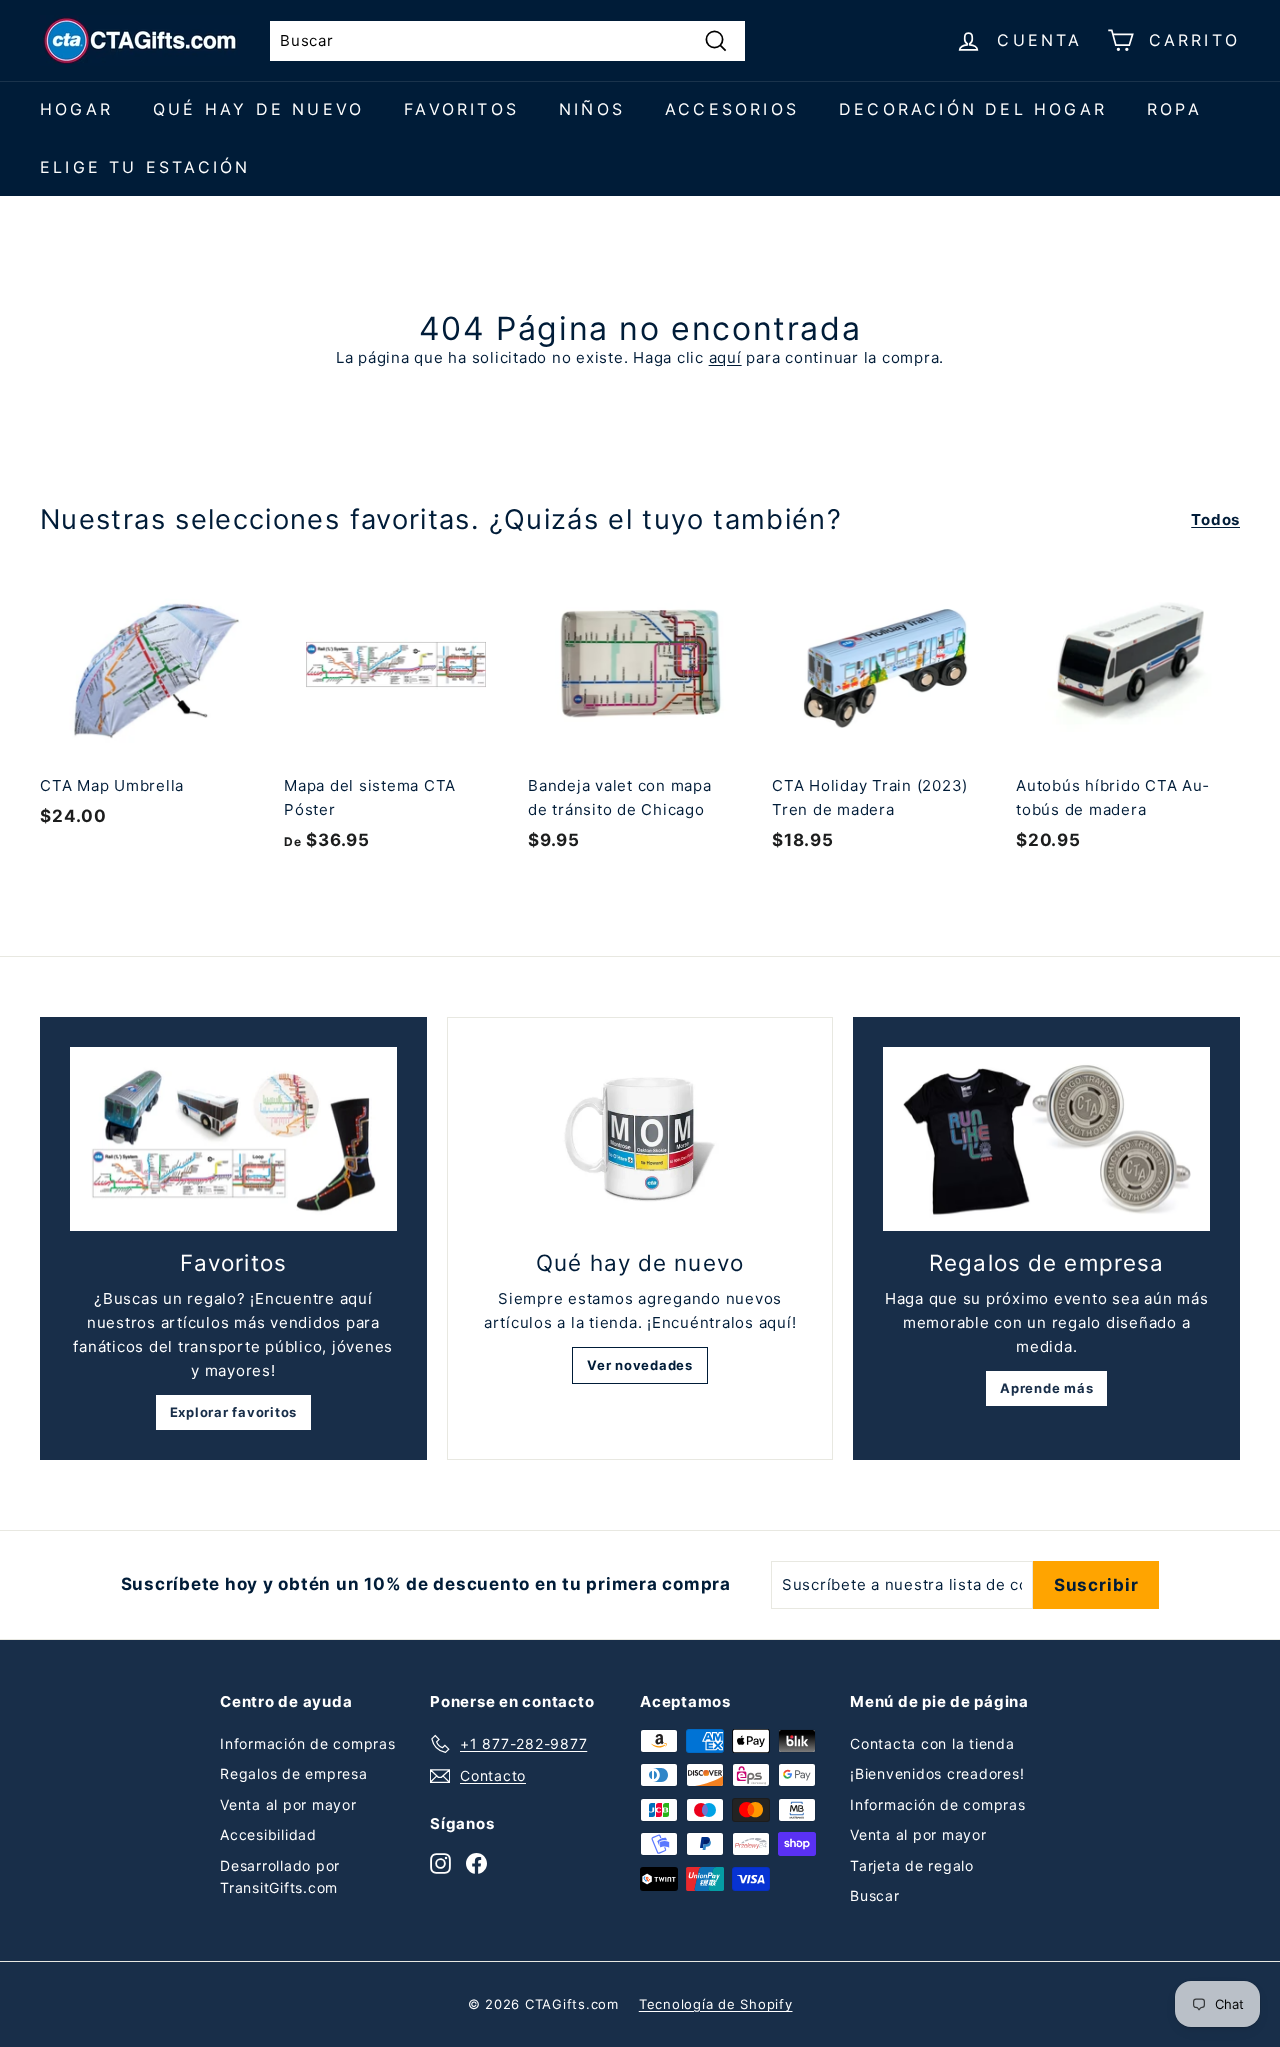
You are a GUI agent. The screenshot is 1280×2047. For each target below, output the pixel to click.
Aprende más (1046, 1388)
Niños (592, 109)
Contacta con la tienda (932, 1743)
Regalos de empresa (294, 1773)
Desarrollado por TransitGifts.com (280, 1876)
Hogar (76, 109)
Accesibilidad (268, 1834)
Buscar (875, 1895)
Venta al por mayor (288, 1804)
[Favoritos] (233, 1139)
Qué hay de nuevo (258, 109)
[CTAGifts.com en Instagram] (440, 1862)
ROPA (1174, 109)
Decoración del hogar (973, 109)
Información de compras (308, 1743)
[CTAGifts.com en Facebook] (476, 1862)
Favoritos (461, 109)
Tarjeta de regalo (912, 1865)
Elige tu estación (145, 167)
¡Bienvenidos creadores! (937, 1773)
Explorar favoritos (234, 1412)
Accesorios (732, 109)
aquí (725, 357)
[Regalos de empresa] (1046, 1139)
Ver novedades (640, 1365)
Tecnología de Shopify (716, 2004)
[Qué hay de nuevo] (640, 1139)
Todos (1215, 519)
